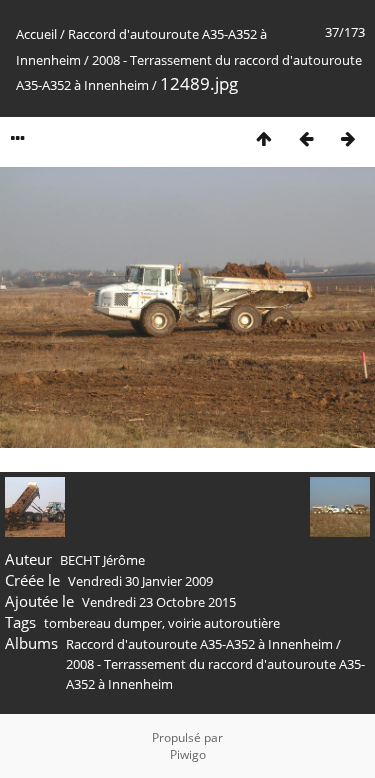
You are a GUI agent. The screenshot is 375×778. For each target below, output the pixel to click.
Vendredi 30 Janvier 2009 (140, 581)
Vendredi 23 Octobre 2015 (159, 602)
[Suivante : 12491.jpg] (348, 138)
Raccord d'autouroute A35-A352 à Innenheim (199, 644)
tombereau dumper (103, 623)
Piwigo (188, 754)
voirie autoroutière (224, 623)
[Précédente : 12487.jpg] (306, 138)
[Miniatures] (264, 138)
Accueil (36, 34)
